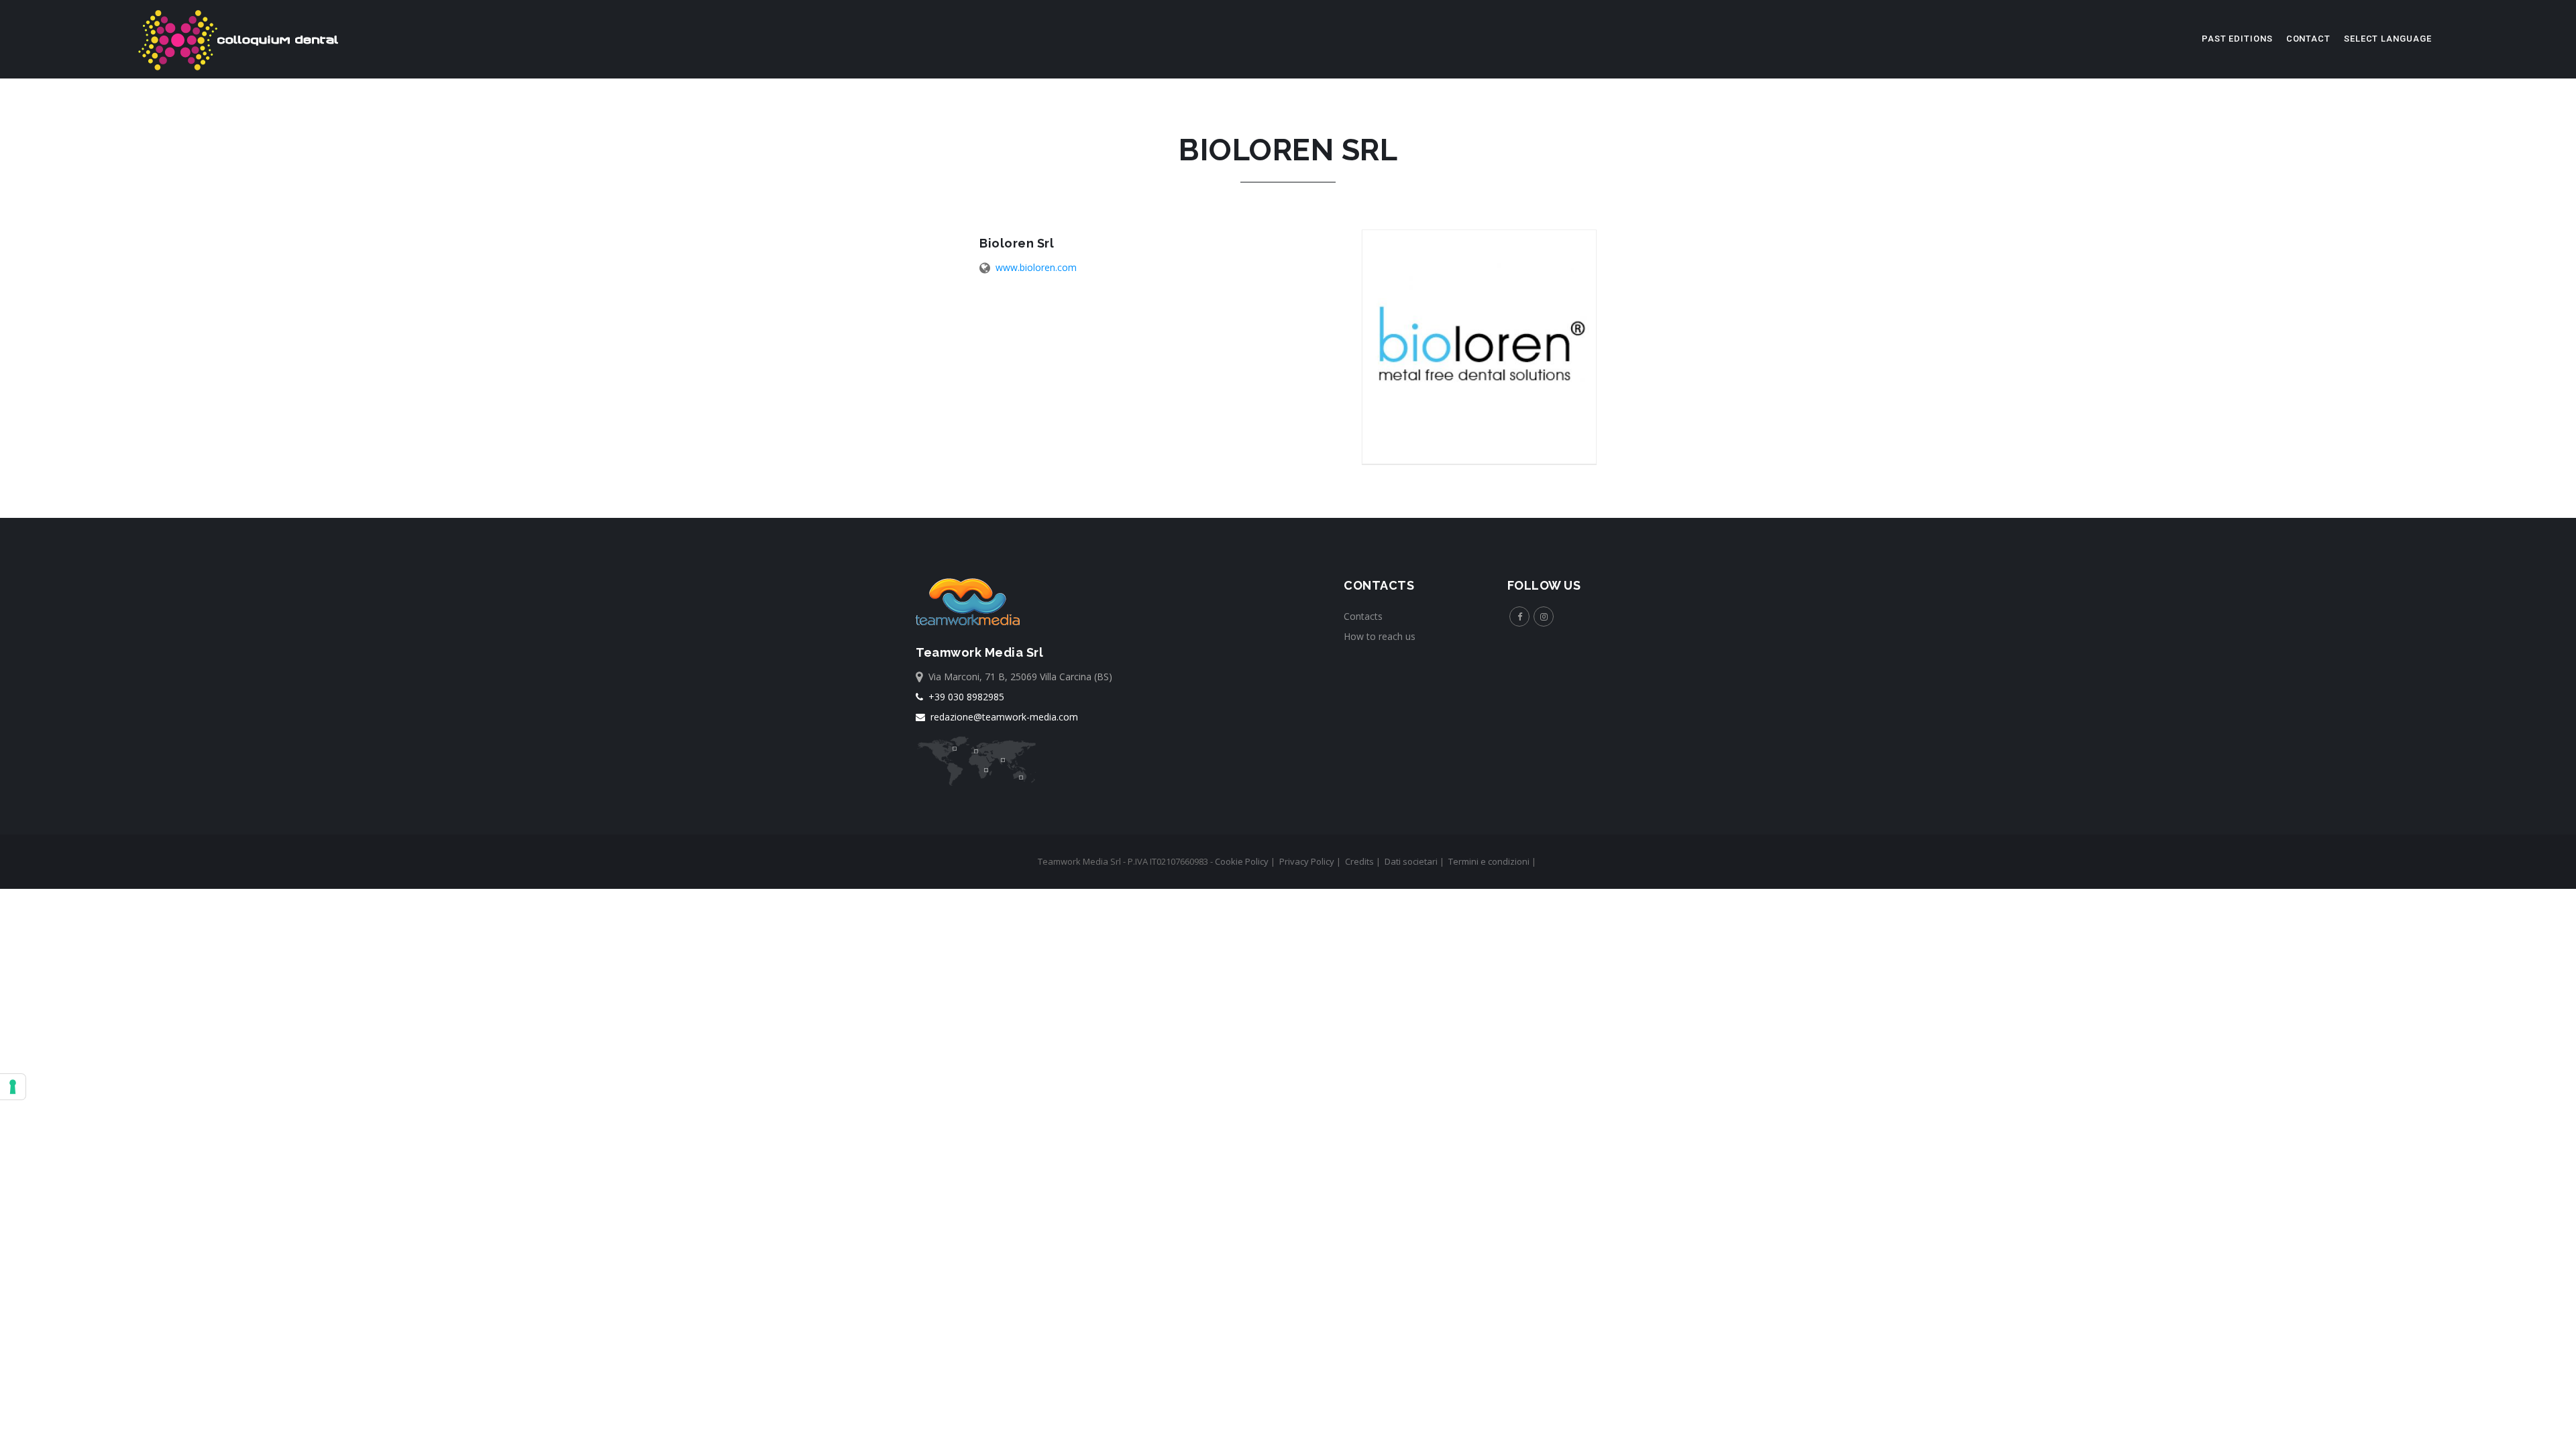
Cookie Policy (1242, 861)
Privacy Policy (1307, 861)
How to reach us (1380, 636)
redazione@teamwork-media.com (1002, 717)
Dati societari (1411, 861)
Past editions (2237, 39)
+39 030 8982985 (964, 697)
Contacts (1363, 616)
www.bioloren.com (1036, 267)
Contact (2308, 39)
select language (2388, 39)
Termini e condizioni (1489, 861)
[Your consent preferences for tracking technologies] (13, 1087)
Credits (1359, 861)
